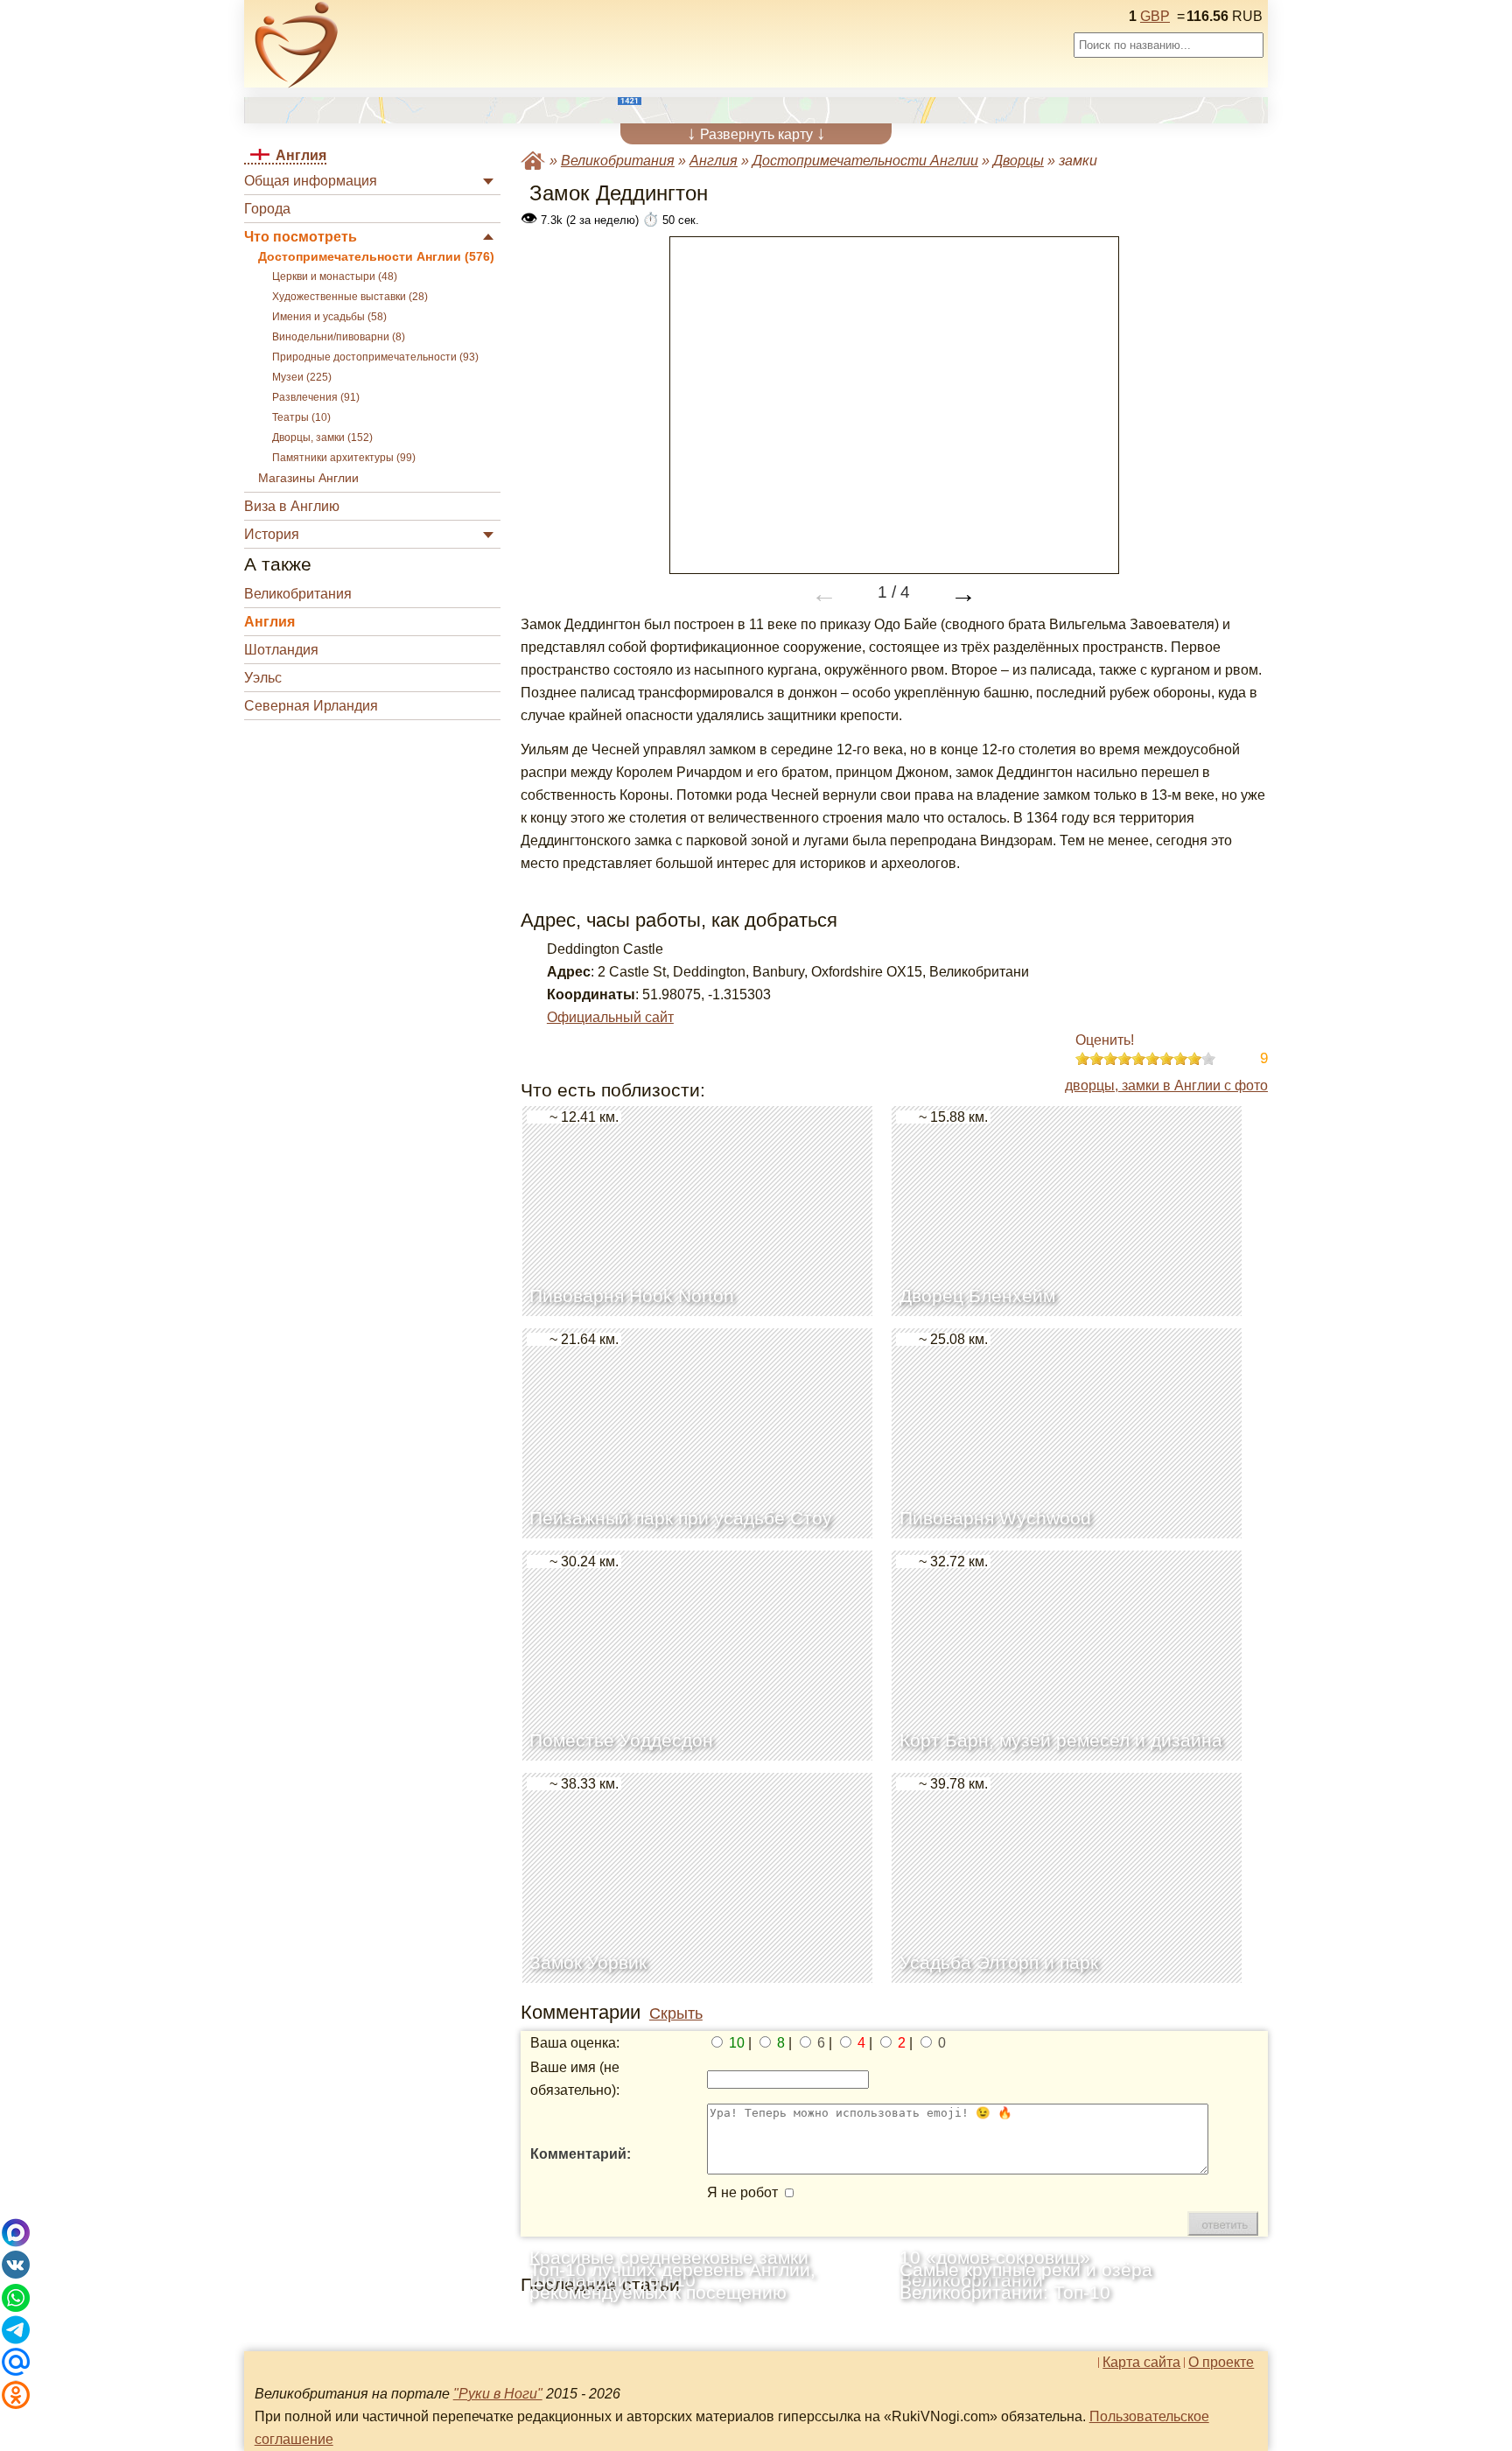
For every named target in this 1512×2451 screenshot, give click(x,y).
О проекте (1221, 2363)
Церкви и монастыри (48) (335, 277)
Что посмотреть (301, 237)
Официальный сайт (610, 1017)
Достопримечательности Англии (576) (376, 257)
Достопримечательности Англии (865, 161)
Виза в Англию (292, 506)
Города (267, 209)
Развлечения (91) (316, 397)
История (272, 534)
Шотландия (281, 650)
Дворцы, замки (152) (322, 438)
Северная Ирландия (311, 706)
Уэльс (263, 678)
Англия (269, 622)
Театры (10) (301, 417)
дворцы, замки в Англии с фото (1166, 1085)
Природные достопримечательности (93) (375, 357)
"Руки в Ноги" (498, 2394)
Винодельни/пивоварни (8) (339, 337)
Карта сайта (1141, 2363)
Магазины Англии (308, 478)
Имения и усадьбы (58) (329, 317)
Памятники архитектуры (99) (344, 458)
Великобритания (298, 594)
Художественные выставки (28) (350, 297)
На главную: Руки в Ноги (533, 161)
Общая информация (311, 181)
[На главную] (297, 45)
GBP (1155, 16)
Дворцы (1018, 161)
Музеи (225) (302, 377)
